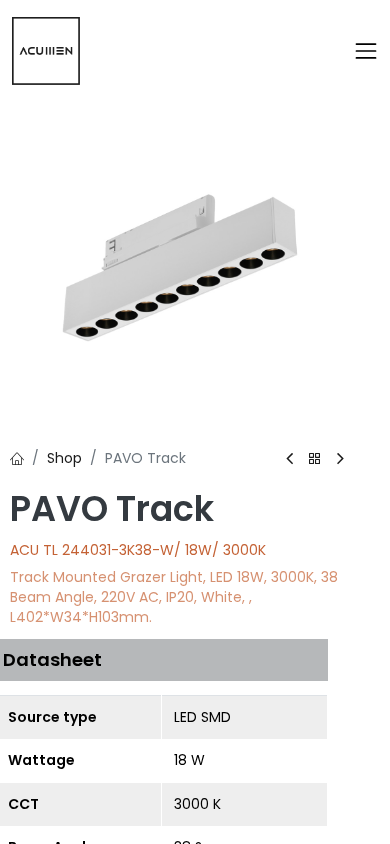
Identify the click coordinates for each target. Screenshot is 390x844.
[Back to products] (315, 459)
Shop (64, 458)
